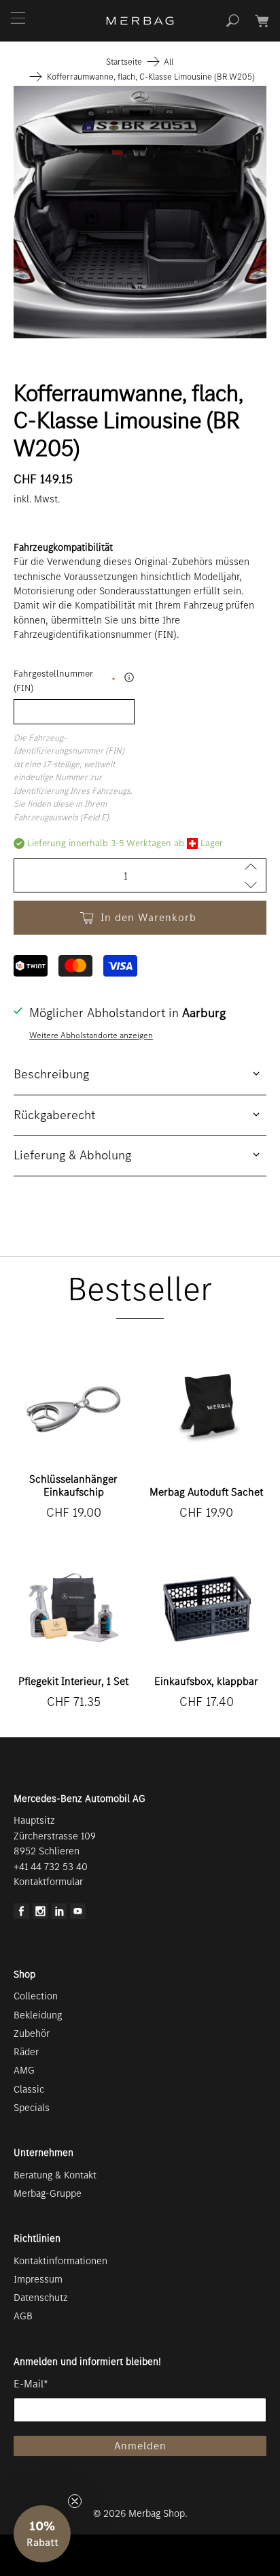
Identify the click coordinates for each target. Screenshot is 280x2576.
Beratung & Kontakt (55, 2175)
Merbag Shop (157, 2513)
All (169, 62)
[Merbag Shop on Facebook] (21, 1916)
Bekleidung (38, 2015)
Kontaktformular (48, 1882)
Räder (26, 2052)
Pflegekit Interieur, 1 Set (73, 1681)
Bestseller (140, 1289)
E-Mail (31, 2384)
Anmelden (140, 2446)
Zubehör (32, 2033)
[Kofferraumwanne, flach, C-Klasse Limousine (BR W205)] (140, 212)
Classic (29, 2089)
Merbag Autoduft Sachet (206, 1492)
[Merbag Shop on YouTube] (78, 1916)
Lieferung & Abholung (72, 1155)
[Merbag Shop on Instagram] (40, 1916)
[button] (42, 2534)
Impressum (38, 2279)
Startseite (124, 62)
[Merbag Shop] (140, 21)
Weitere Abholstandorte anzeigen (91, 1035)
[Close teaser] (75, 2501)
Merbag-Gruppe (48, 2193)
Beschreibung (51, 1074)
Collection (36, 1996)
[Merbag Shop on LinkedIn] (59, 1916)
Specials (32, 2108)
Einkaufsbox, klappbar (206, 1681)
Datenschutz (41, 2298)
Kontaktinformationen (60, 2261)
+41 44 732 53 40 (51, 1867)
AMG (24, 2070)
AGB (23, 2316)
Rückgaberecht (54, 1115)
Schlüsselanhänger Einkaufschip (73, 1485)
